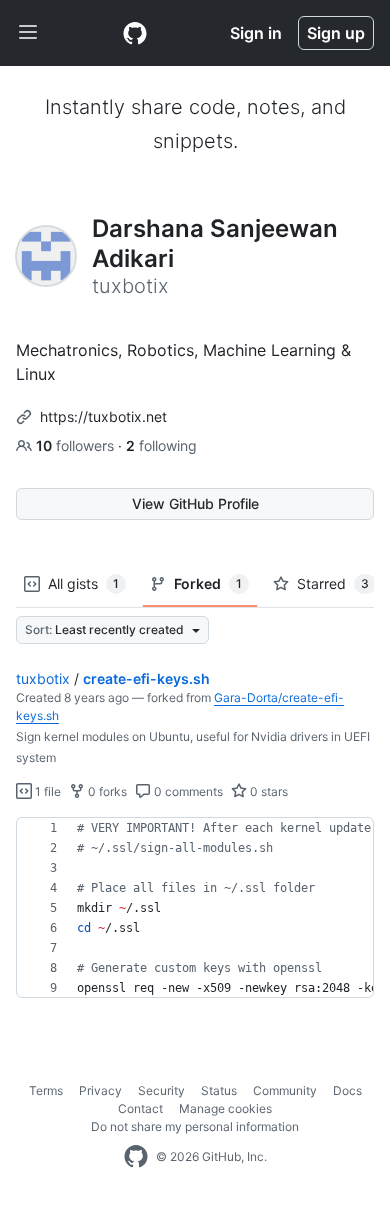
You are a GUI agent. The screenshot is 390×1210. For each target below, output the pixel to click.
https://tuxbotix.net (103, 416)
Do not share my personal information (195, 1126)
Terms (46, 1090)
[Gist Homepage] (135, 33)
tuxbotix (43, 678)
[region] (195, 908)
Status (219, 1090)
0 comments (187, 791)
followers (77, 445)
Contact (140, 1108)
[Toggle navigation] (28, 33)
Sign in (256, 33)
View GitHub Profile (195, 503)
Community (285, 1090)
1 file (46, 791)
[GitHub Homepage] (136, 1157)
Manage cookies (225, 1108)
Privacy (100, 1090)
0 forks (106, 791)
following (161, 445)
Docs (347, 1090)
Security (161, 1090)
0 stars (267, 791)
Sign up (336, 33)
